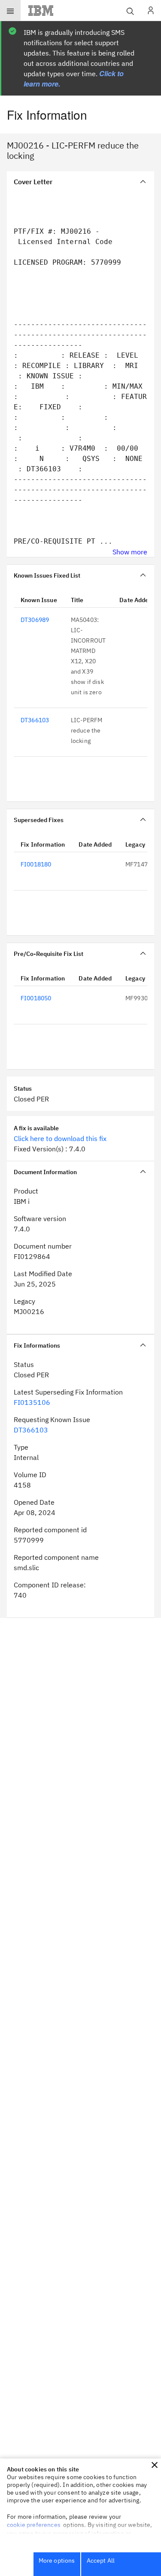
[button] (155, 2465)
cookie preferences (34, 2525)
